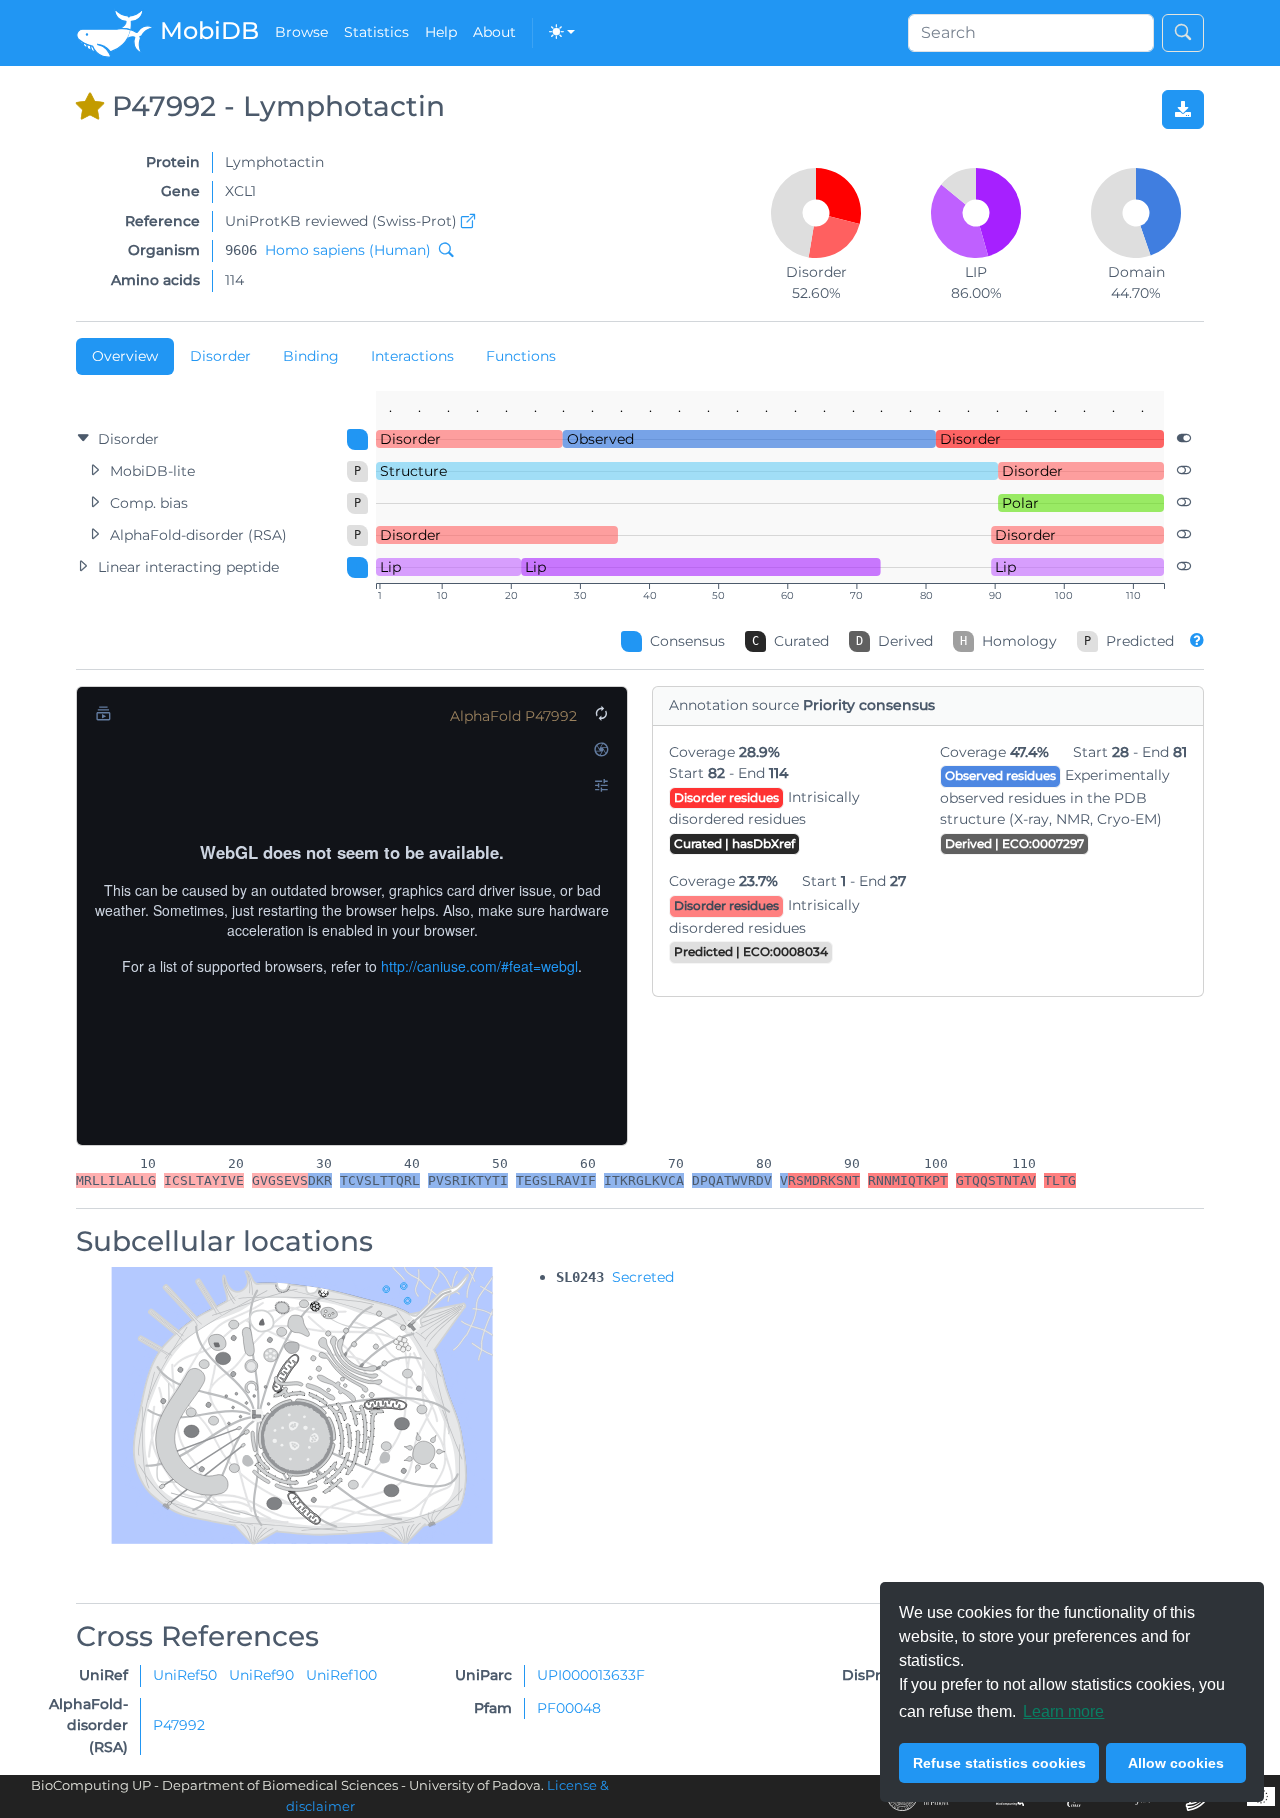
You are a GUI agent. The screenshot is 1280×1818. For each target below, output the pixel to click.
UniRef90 (263, 1675)
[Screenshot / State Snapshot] (601, 749)
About (494, 32)
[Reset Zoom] (601, 713)
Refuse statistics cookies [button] (999, 1763)
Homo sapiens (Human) (348, 250)
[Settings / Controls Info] (601, 785)
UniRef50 (187, 1675)
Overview (125, 356)
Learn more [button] (1063, 1711)
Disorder (220, 356)
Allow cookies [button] (1176, 1763)
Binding (311, 356)
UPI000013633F (591, 1675)
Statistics (376, 32)
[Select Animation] (103, 713)
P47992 (179, 1725)
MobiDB (206, 30)
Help (441, 32)
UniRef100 (341, 1675)
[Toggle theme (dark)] (562, 33)
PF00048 (569, 1708)
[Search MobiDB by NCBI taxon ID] (442, 250)
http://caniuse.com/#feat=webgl (479, 966)
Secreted (643, 1277)
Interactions (412, 356)
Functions (521, 356)
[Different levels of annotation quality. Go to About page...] (1197, 640)
